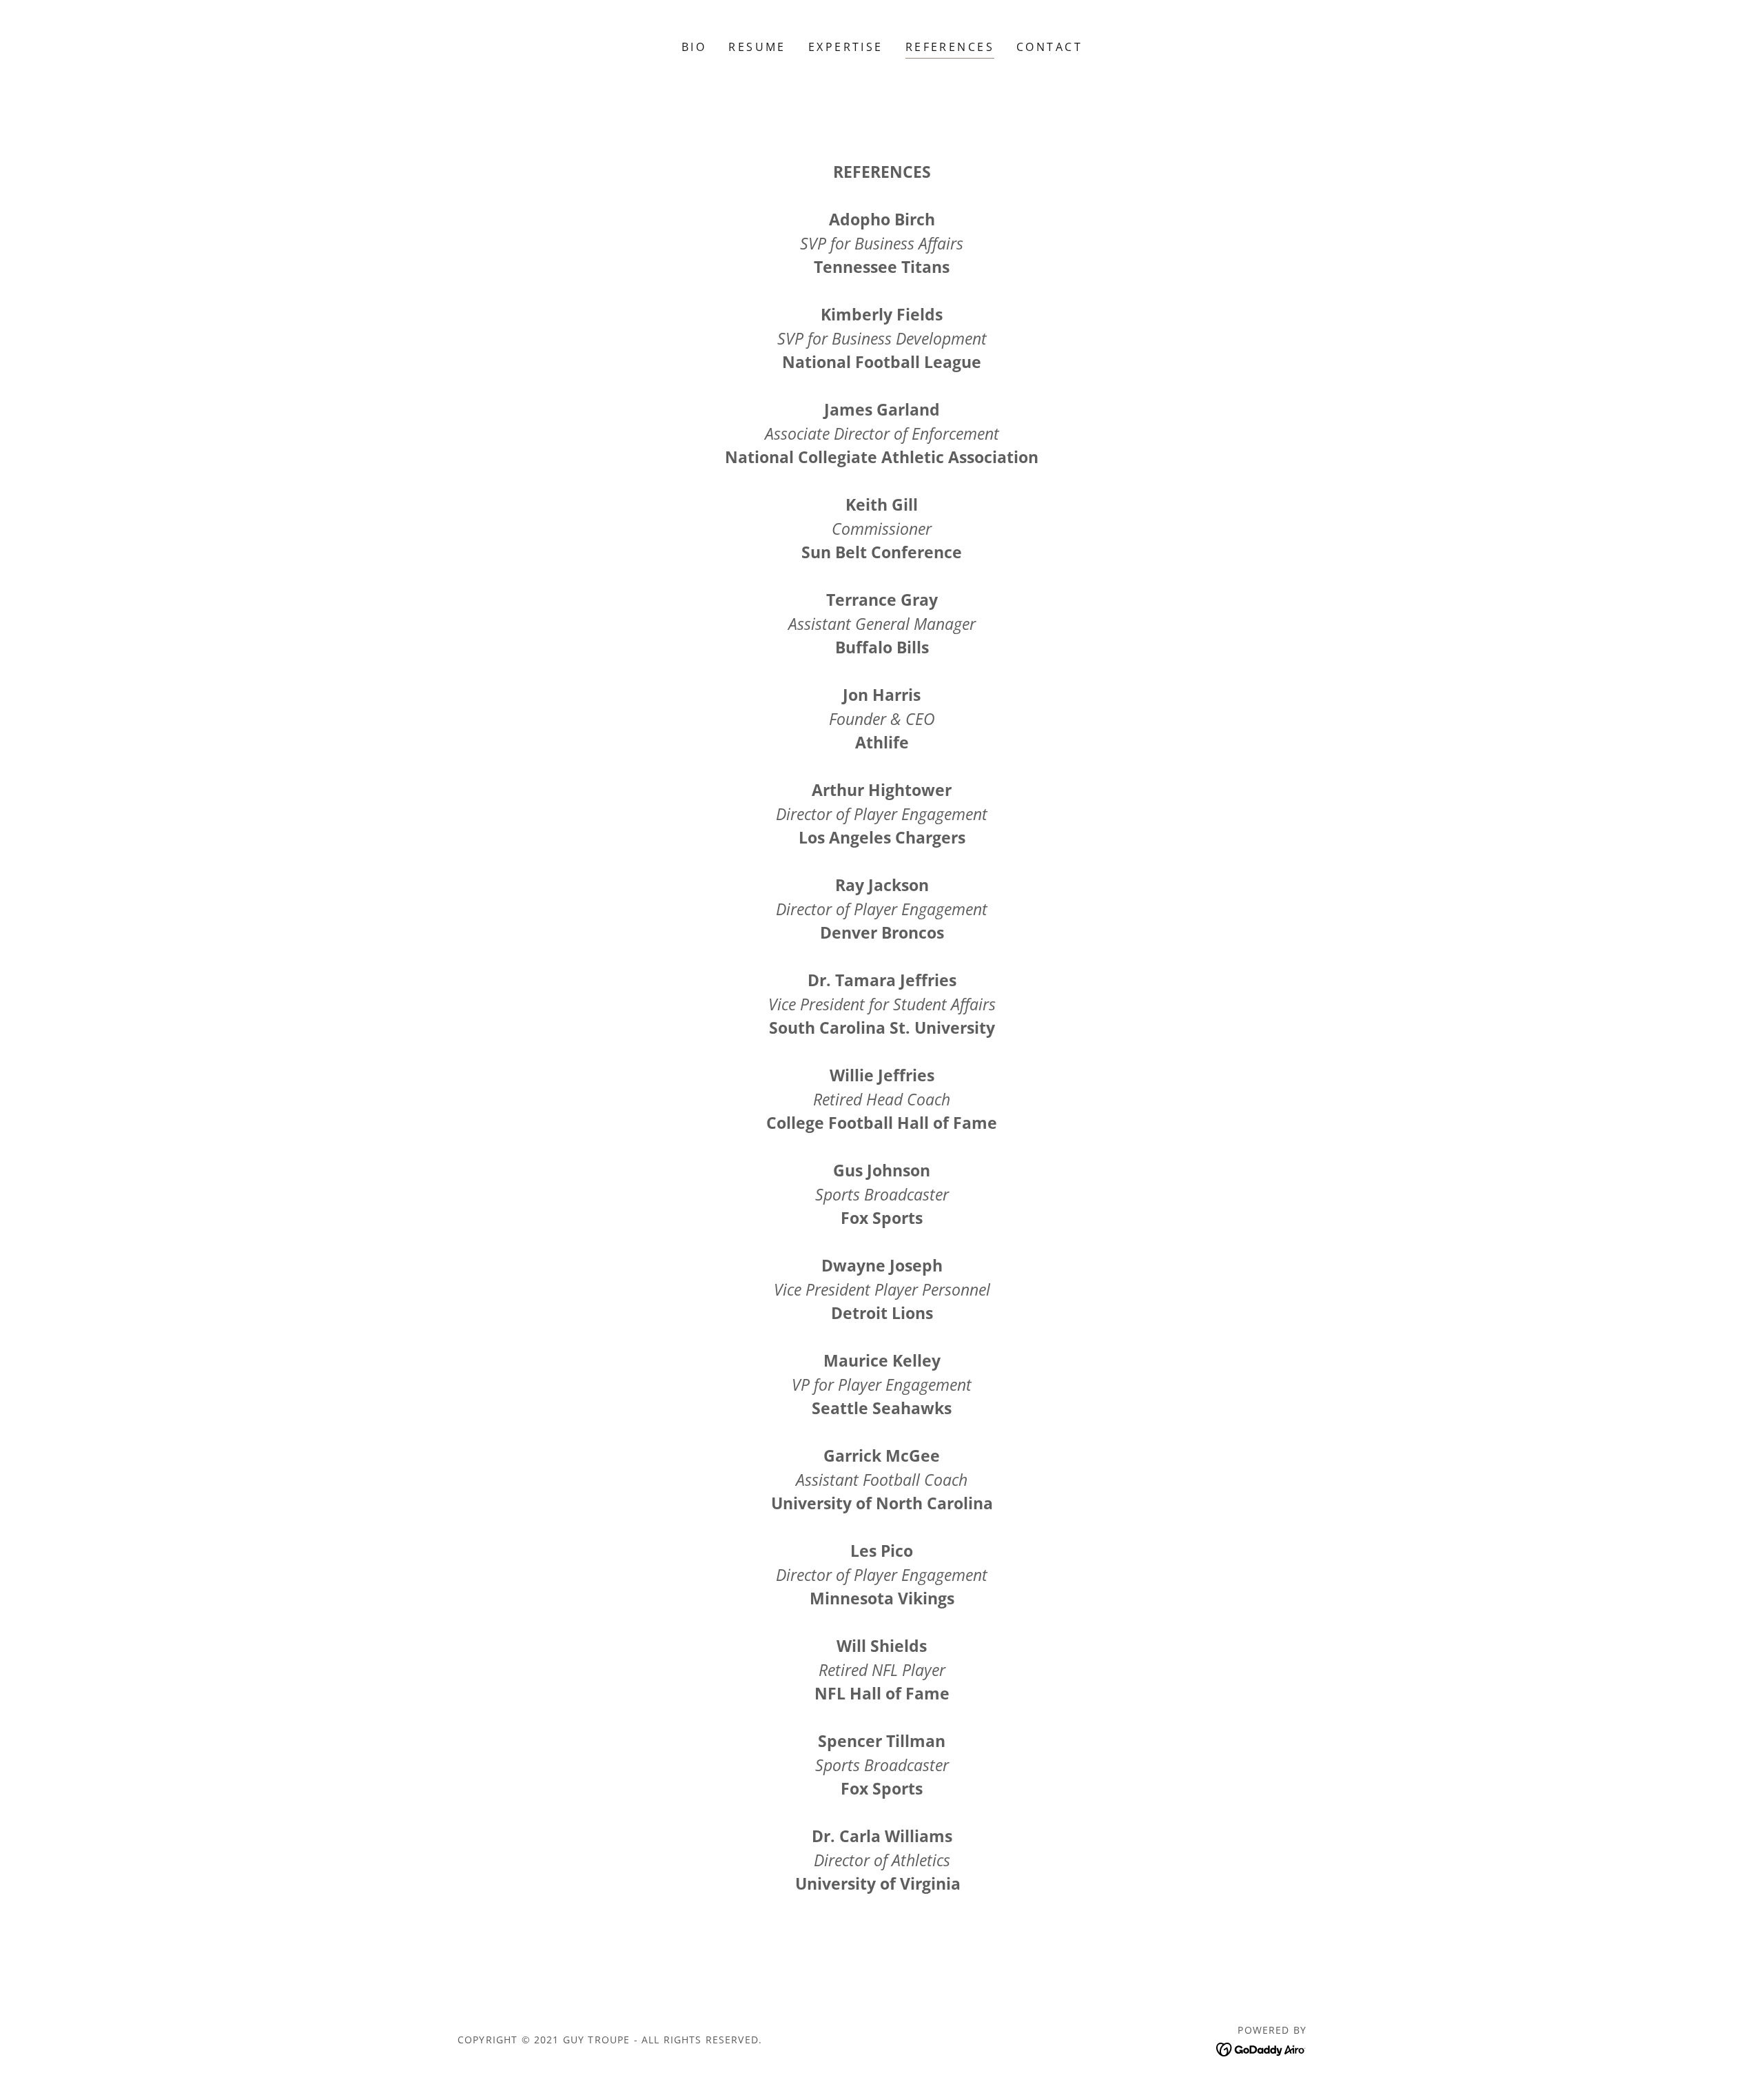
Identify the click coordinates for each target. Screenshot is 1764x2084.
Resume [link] (757, 47)
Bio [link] (694, 47)
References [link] (950, 47)
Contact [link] (1049, 47)
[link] (1261, 2048)
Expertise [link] (846, 47)
